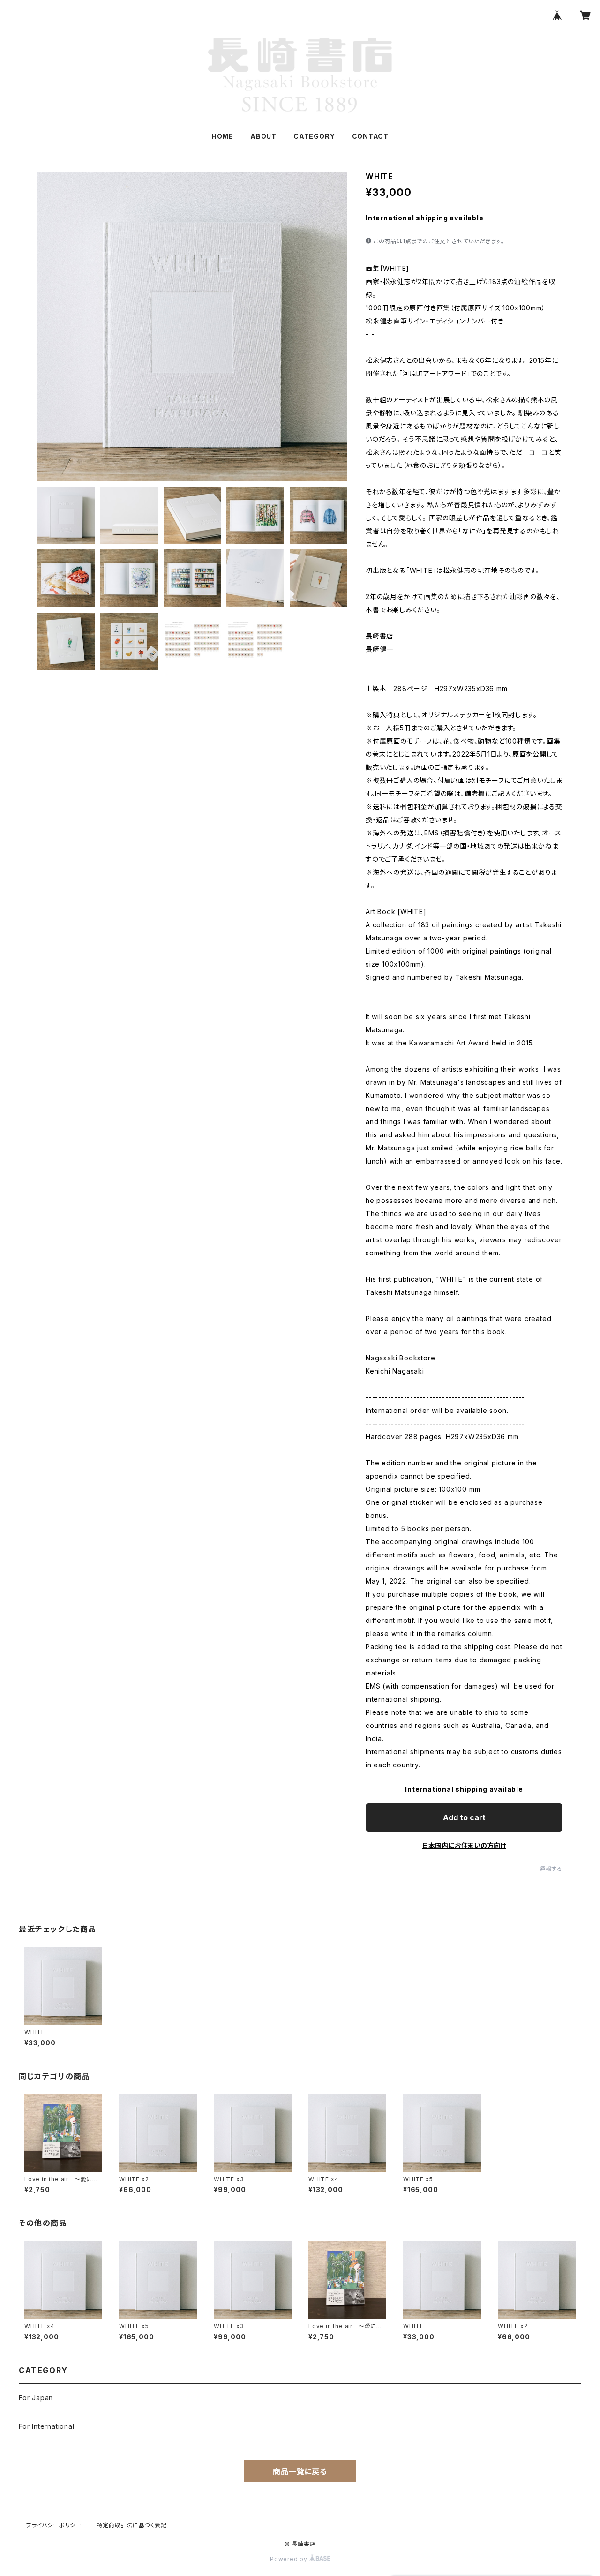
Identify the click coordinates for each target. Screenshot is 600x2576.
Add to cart (464, 1817)
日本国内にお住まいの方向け (464, 1845)
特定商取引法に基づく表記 (132, 2525)
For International (47, 2426)
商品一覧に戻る (300, 2471)
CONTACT (371, 136)
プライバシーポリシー (54, 2525)
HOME (222, 136)
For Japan (36, 2398)
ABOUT (263, 136)
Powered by (290, 2559)
